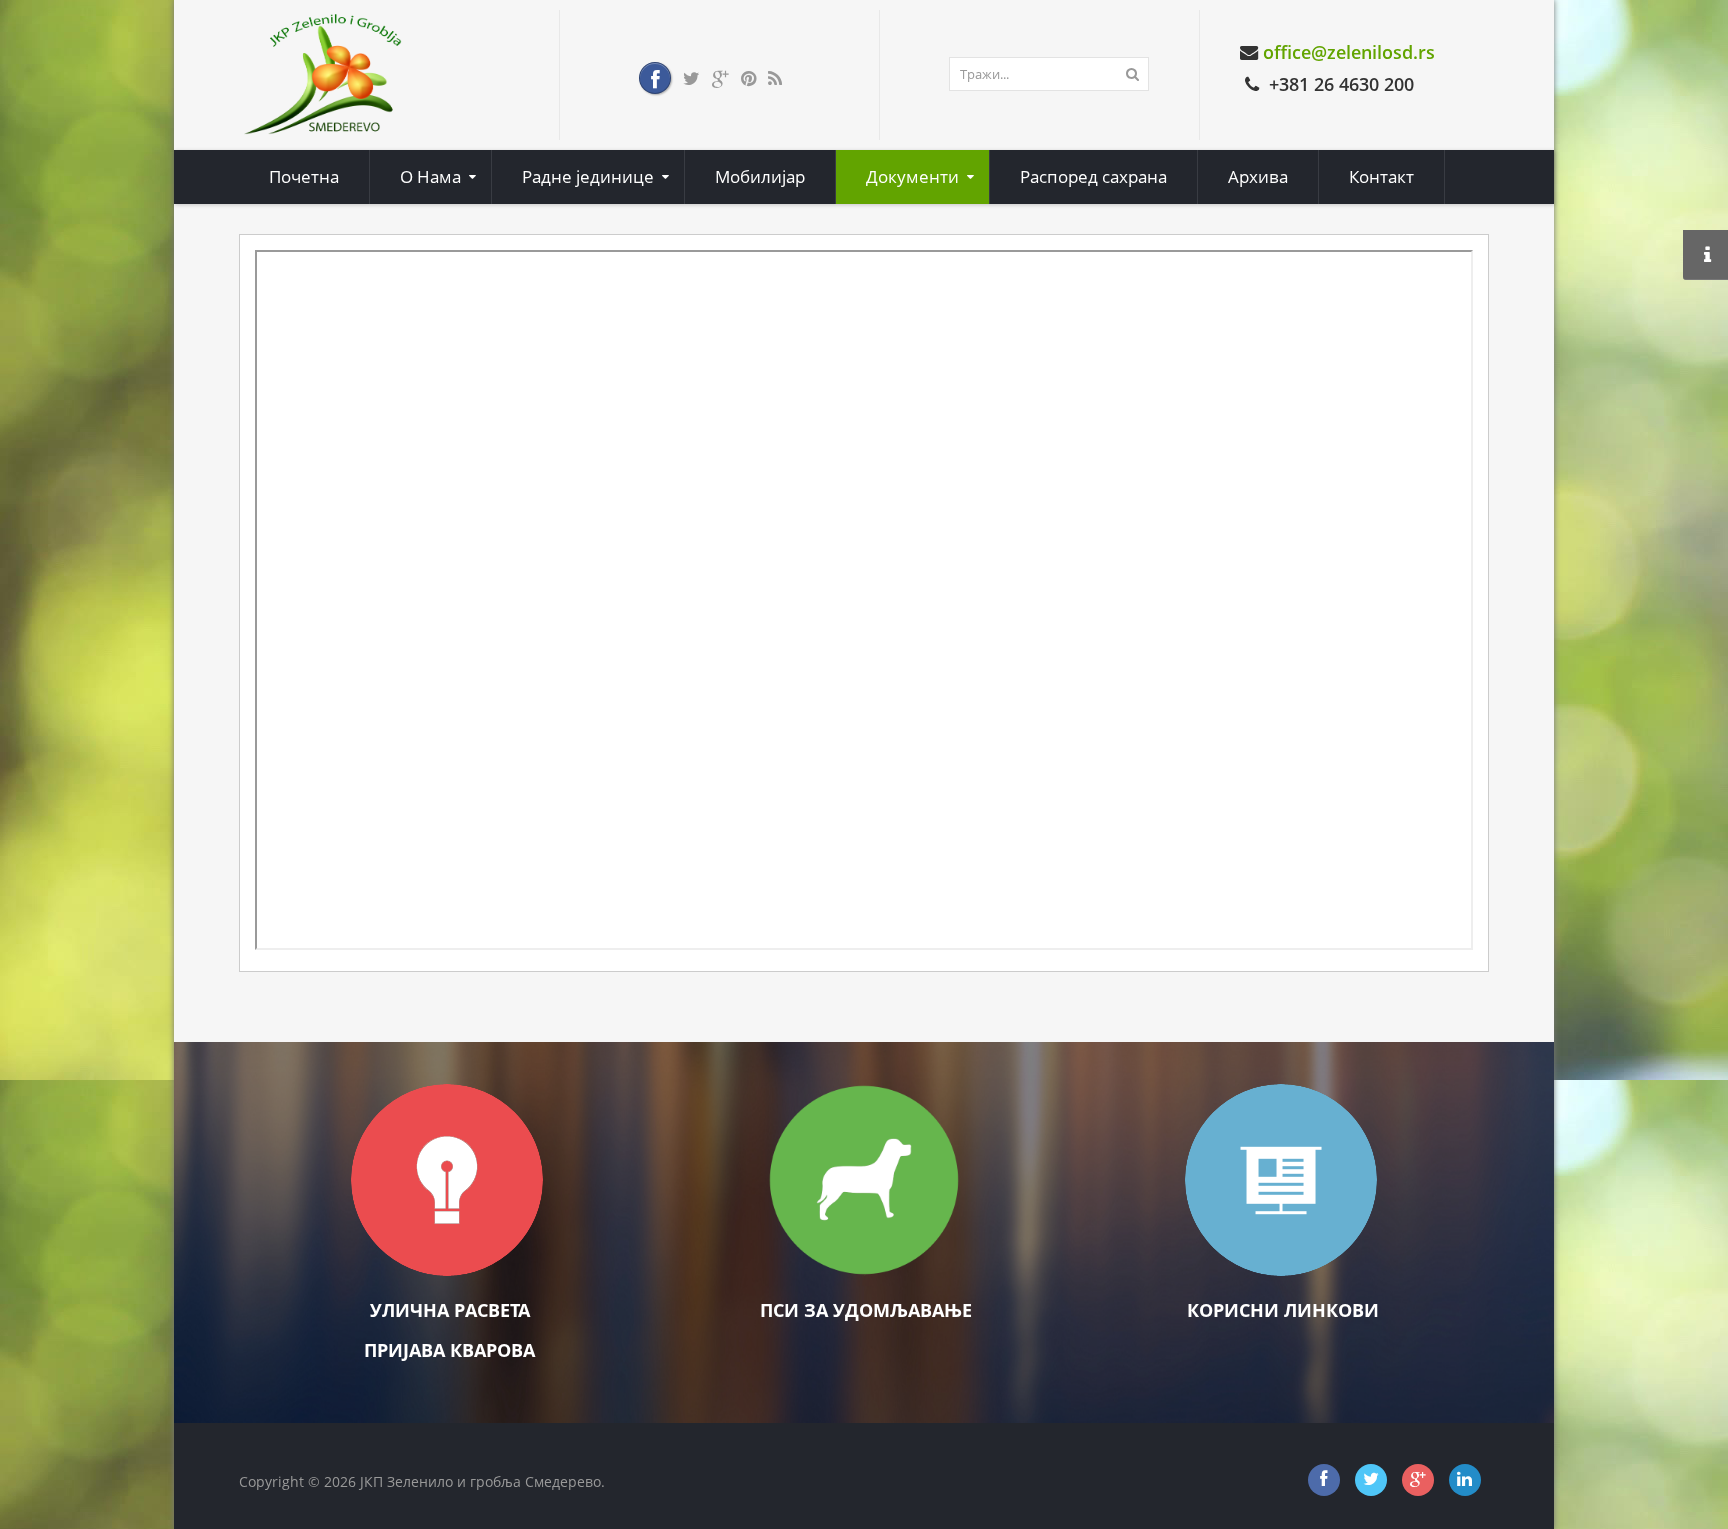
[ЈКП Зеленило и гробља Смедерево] (324, 73)
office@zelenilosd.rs (1349, 52)
